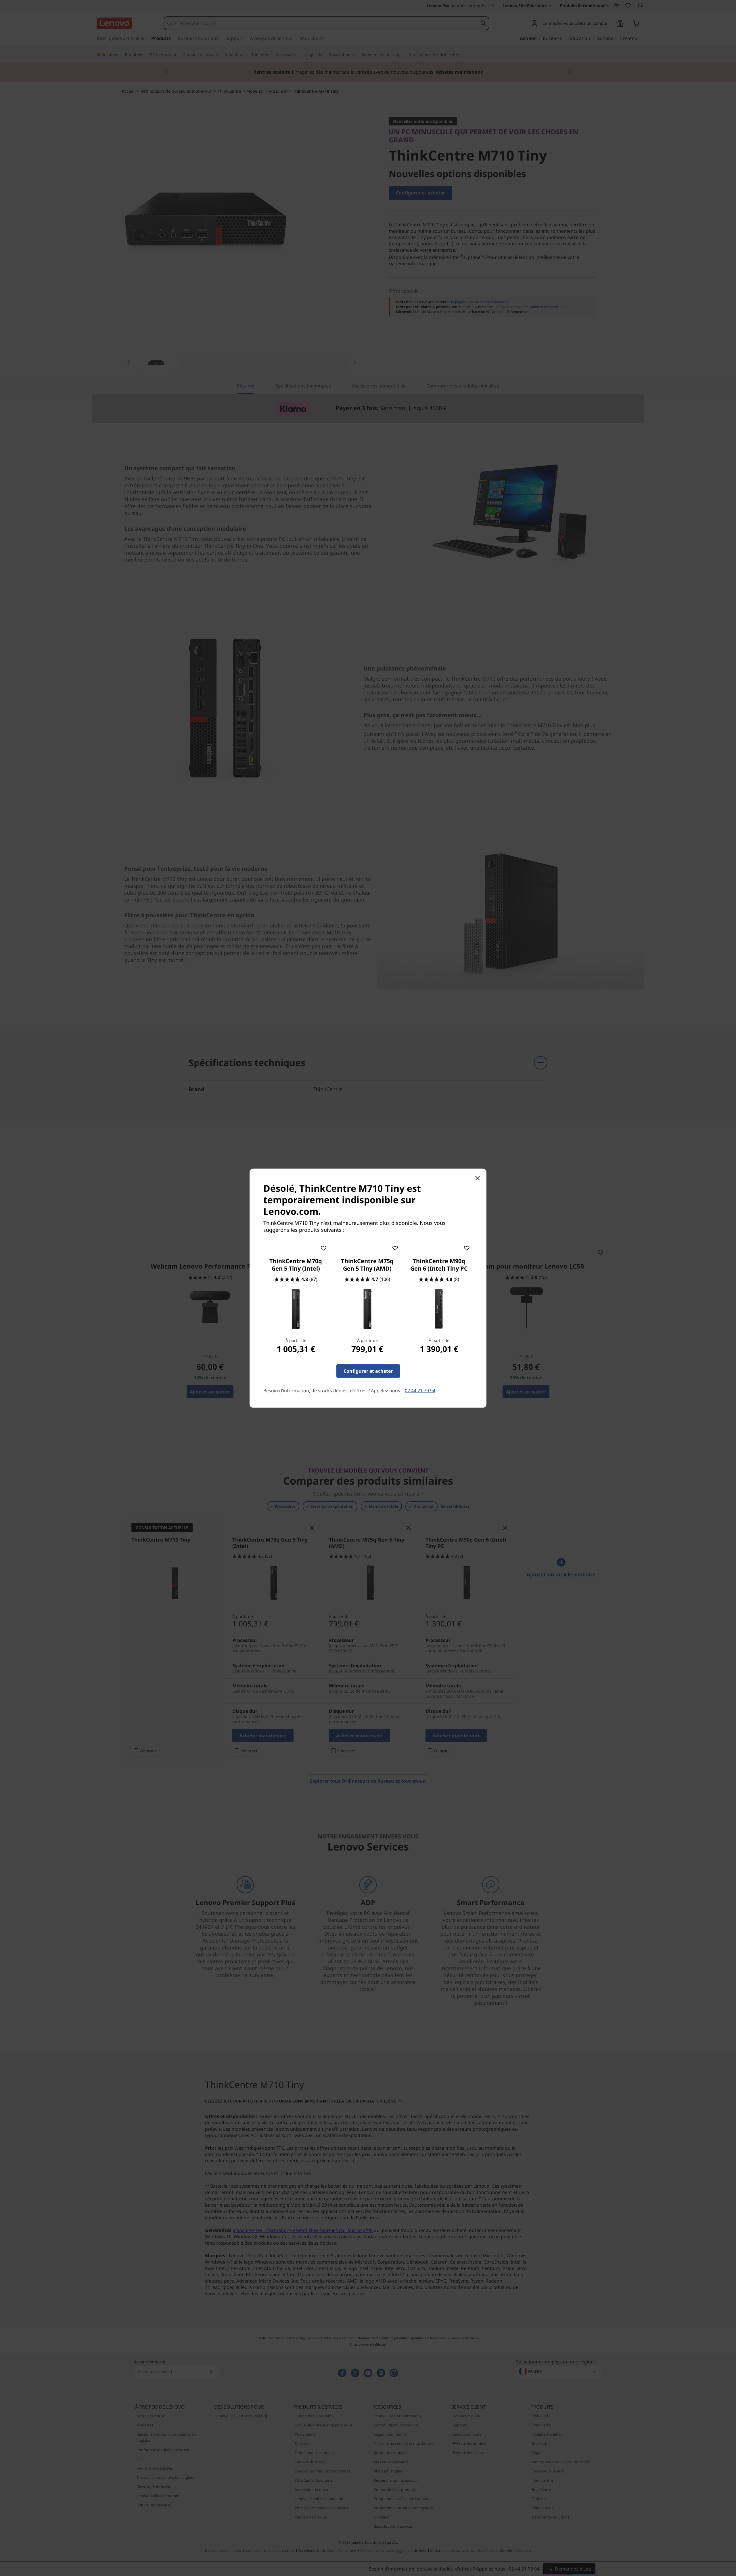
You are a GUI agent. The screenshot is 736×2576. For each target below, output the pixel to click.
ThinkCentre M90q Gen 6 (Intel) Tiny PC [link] (439, 1265)
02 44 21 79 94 (420, 1390)
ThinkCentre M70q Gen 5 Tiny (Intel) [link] (296, 1265)
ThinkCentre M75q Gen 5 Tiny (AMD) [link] (367, 1265)
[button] (323, 1247)
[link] (296, 1309)
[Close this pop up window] (477, 1178)
